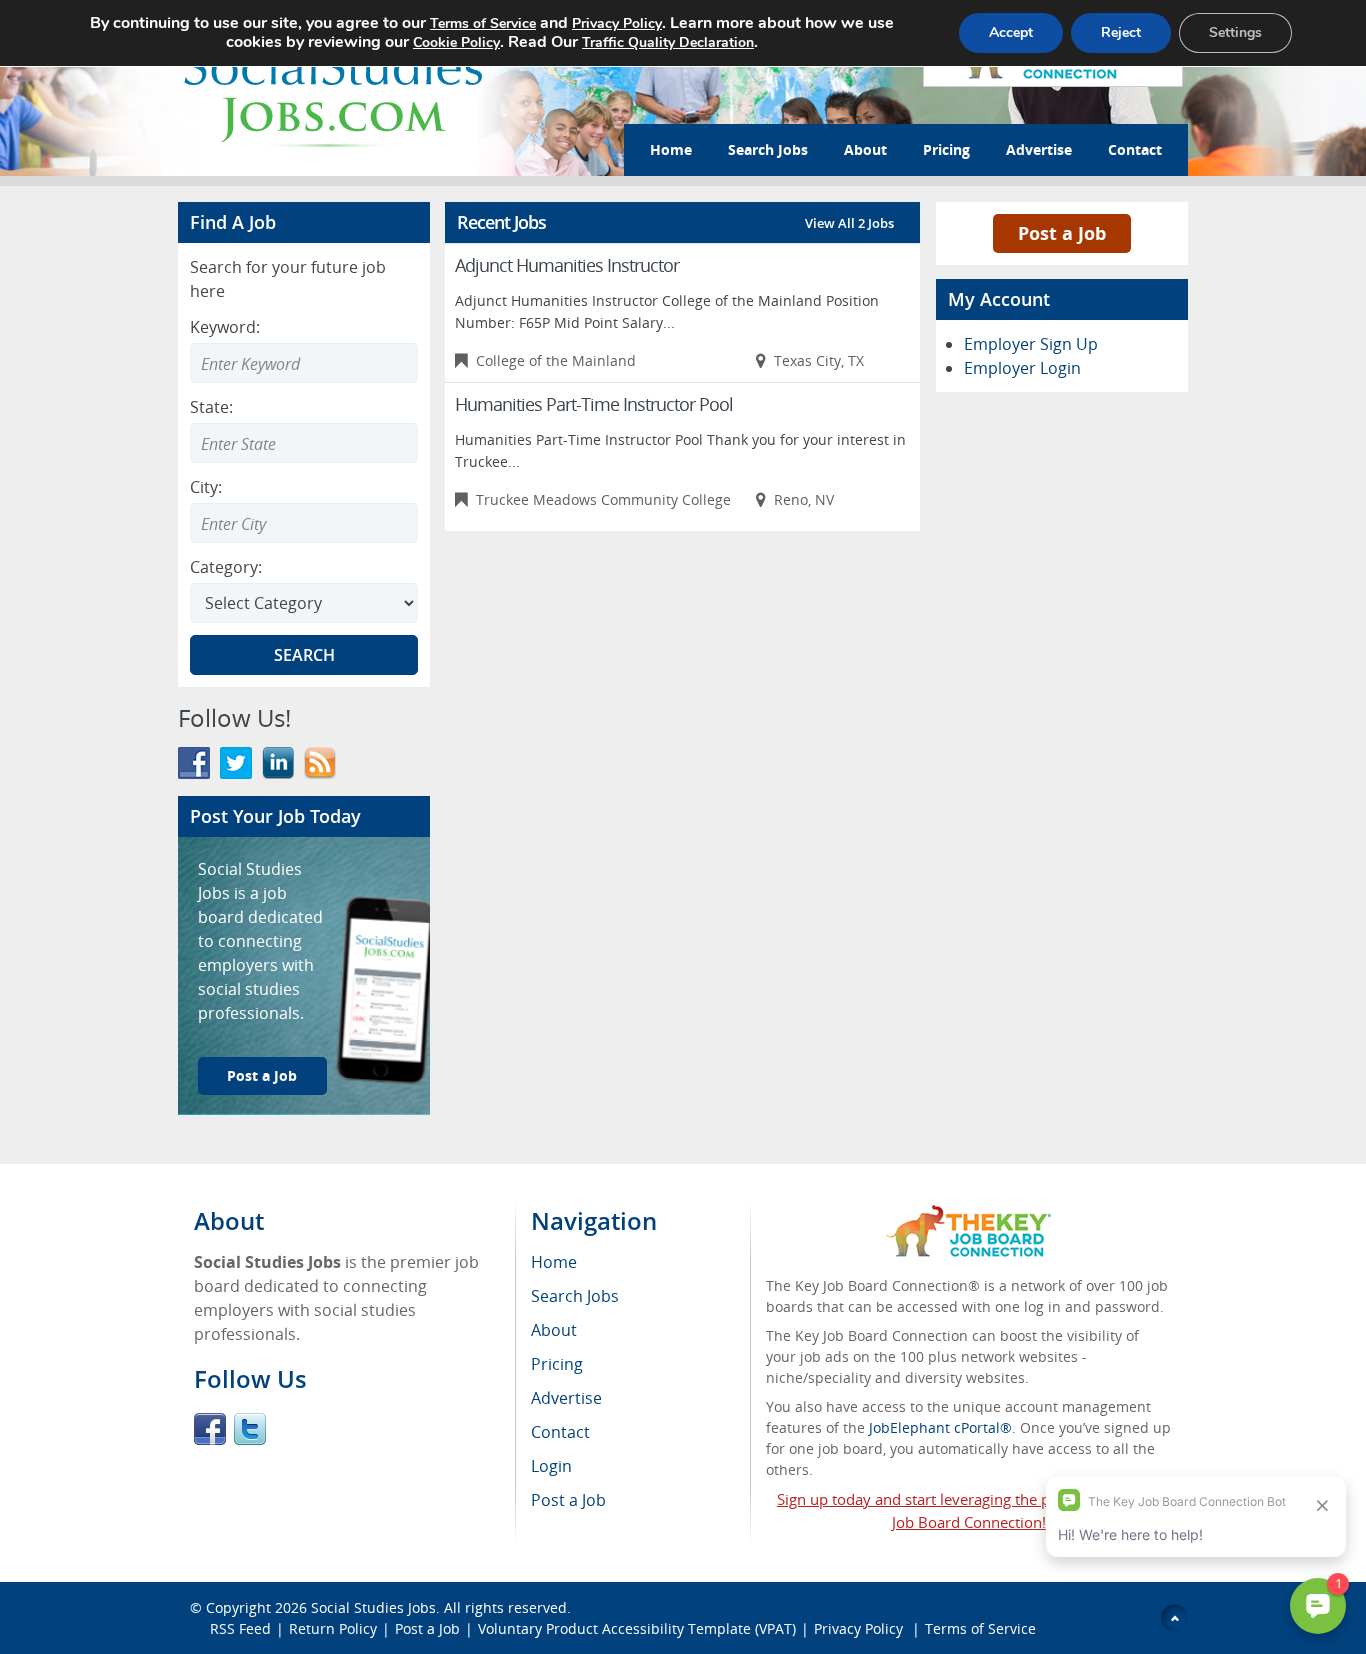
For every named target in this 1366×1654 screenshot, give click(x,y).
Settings (1235, 32)
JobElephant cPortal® (940, 1427)
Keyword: (225, 327)
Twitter (250, 1429)
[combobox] (304, 443)
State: (211, 407)
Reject (1121, 32)
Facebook (210, 1429)
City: (206, 487)
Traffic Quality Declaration (668, 42)
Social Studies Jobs (373, 1607)
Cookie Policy (456, 42)
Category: (226, 567)
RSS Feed (240, 1628)
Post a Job (262, 1075)
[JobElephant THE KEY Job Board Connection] (968, 1214)
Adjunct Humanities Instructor (567, 265)
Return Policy (333, 1628)
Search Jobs (768, 149)
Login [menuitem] (551, 1466)
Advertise (1039, 149)
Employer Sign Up (1031, 344)
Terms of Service (980, 1628)
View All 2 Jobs (849, 223)
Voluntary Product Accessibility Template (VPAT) (637, 1628)
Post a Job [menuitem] (568, 1500)
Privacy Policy (860, 1628)
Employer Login (1022, 368)
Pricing (946, 149)
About (865, 149)
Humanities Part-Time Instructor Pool (594, 404)
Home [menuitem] (554, 1262)
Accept (1011, 32)
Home (671, 149)
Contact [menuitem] (560, 1432)
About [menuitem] (554, 1330)
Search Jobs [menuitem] (575, 1296)
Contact (1135, 149)
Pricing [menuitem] (557, 1364)
